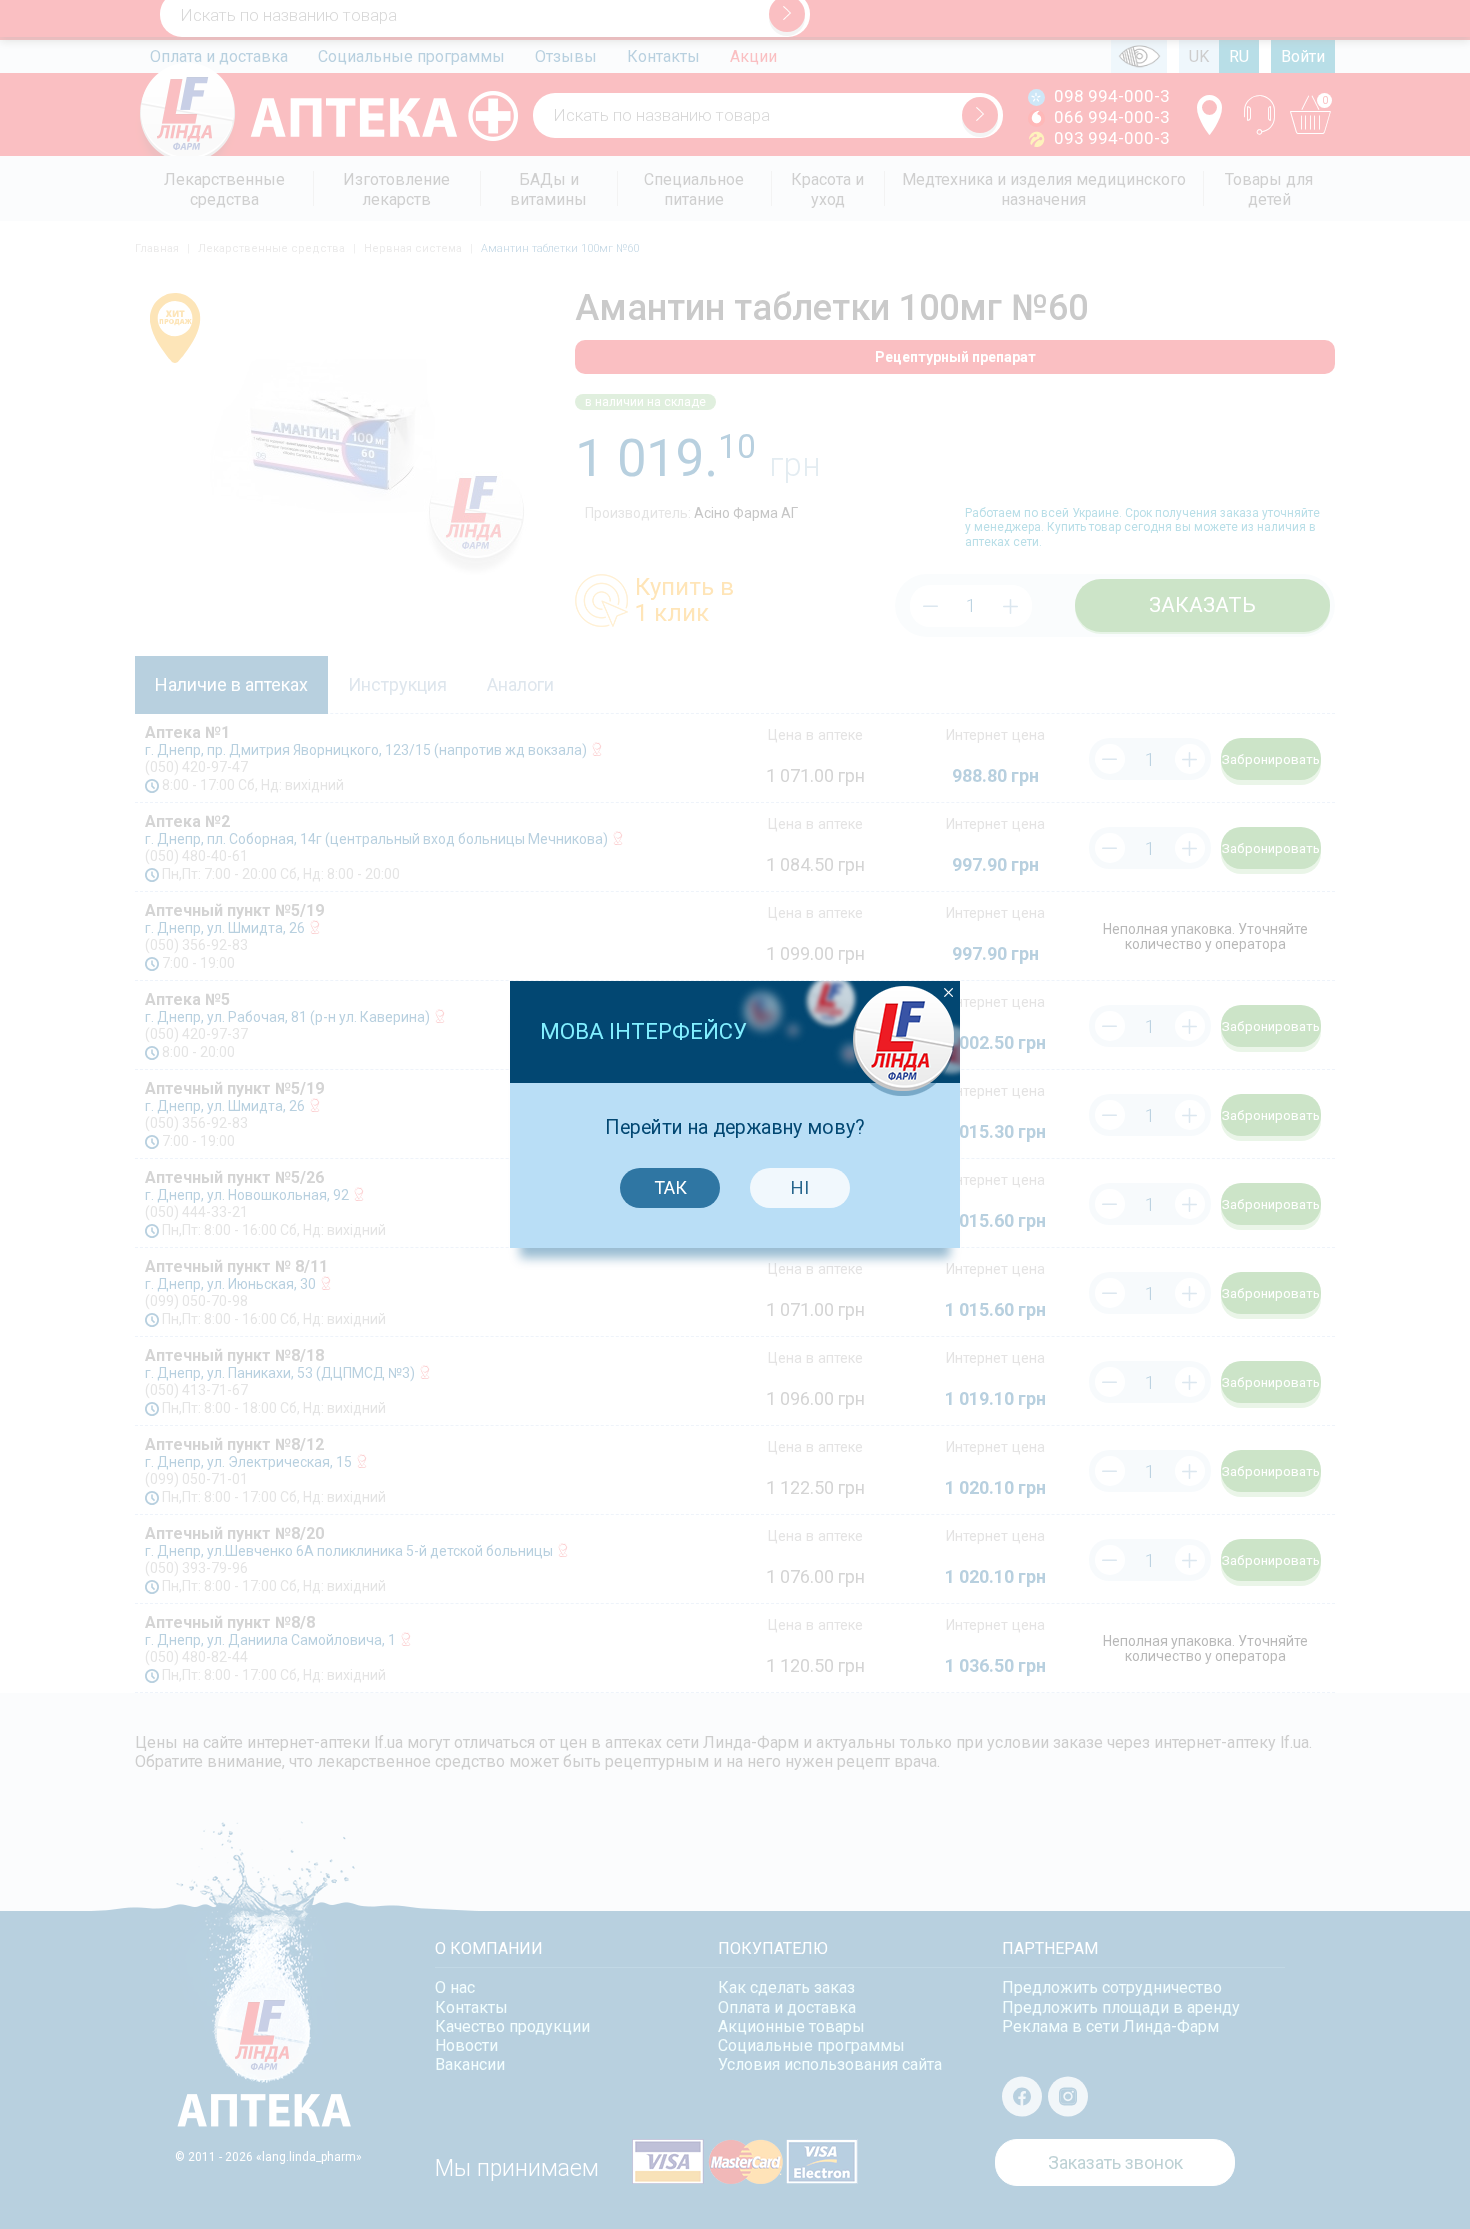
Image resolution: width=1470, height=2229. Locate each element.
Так (670, 1187)
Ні (800, 1187)
